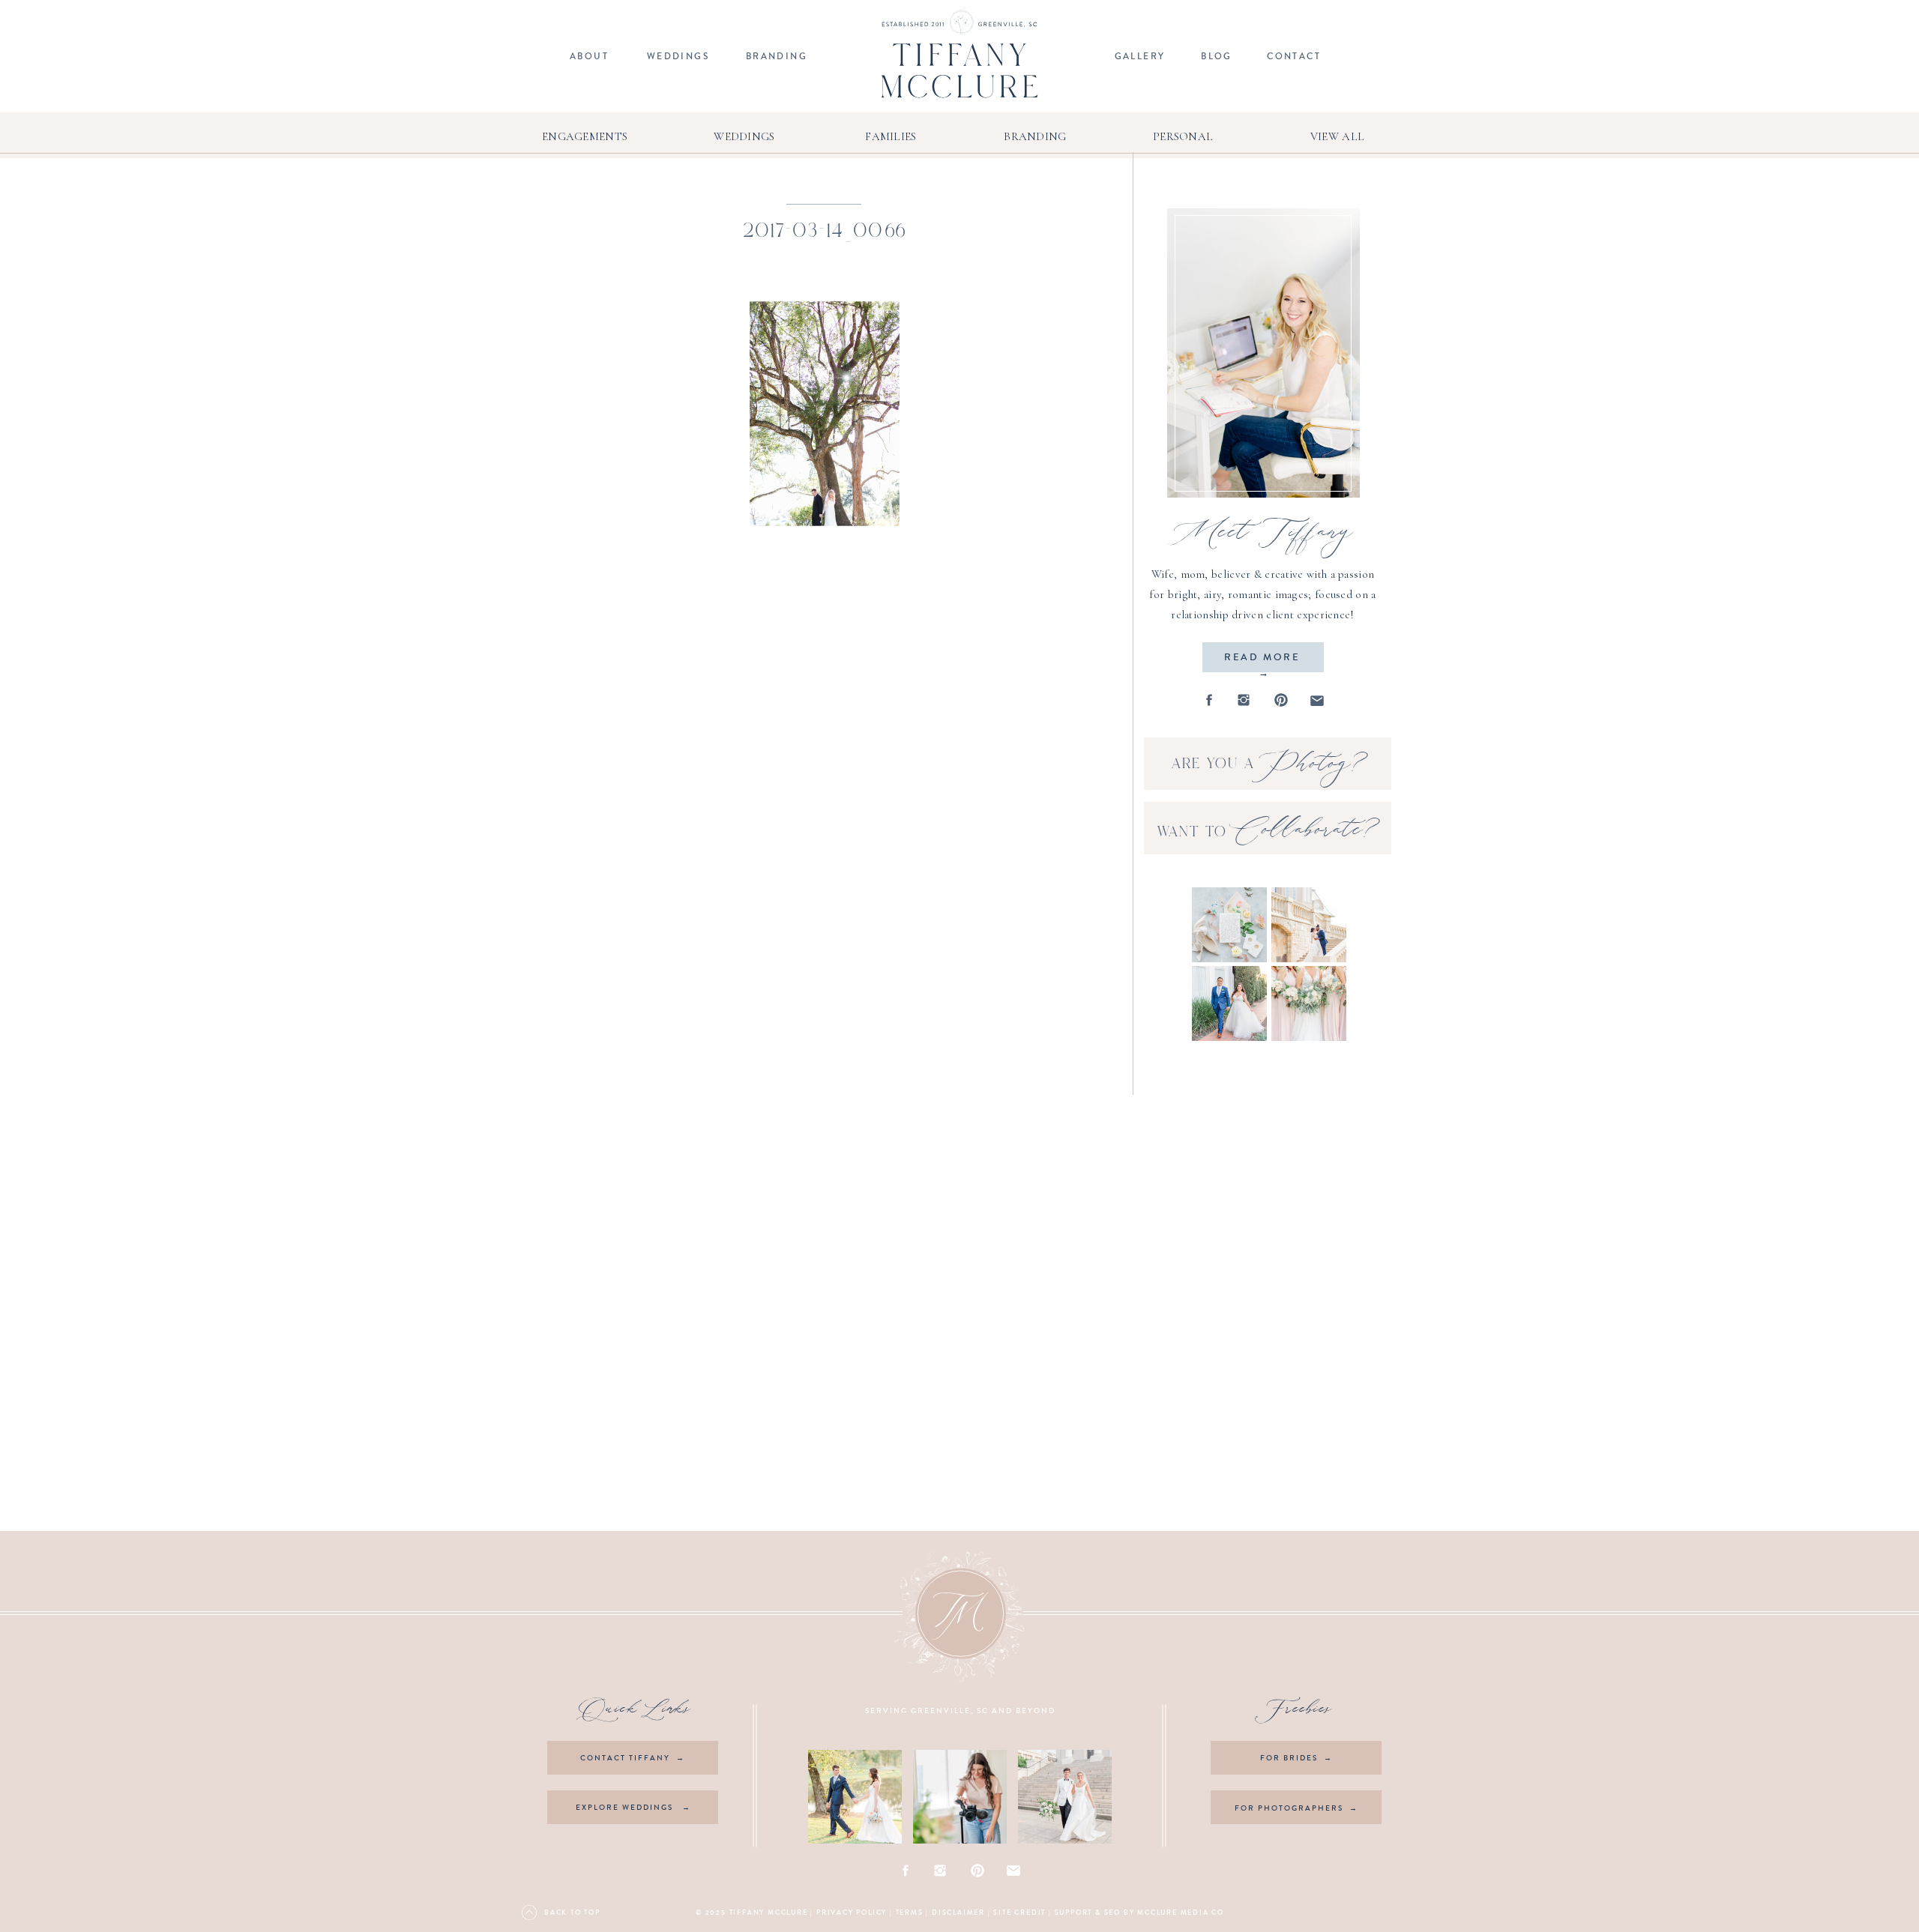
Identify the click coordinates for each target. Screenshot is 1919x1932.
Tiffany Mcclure (769, 1913)
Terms (910, 1913)
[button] (825, 414)
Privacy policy (852, 1913)
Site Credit (1019, 1913)
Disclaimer (958, 1913)
